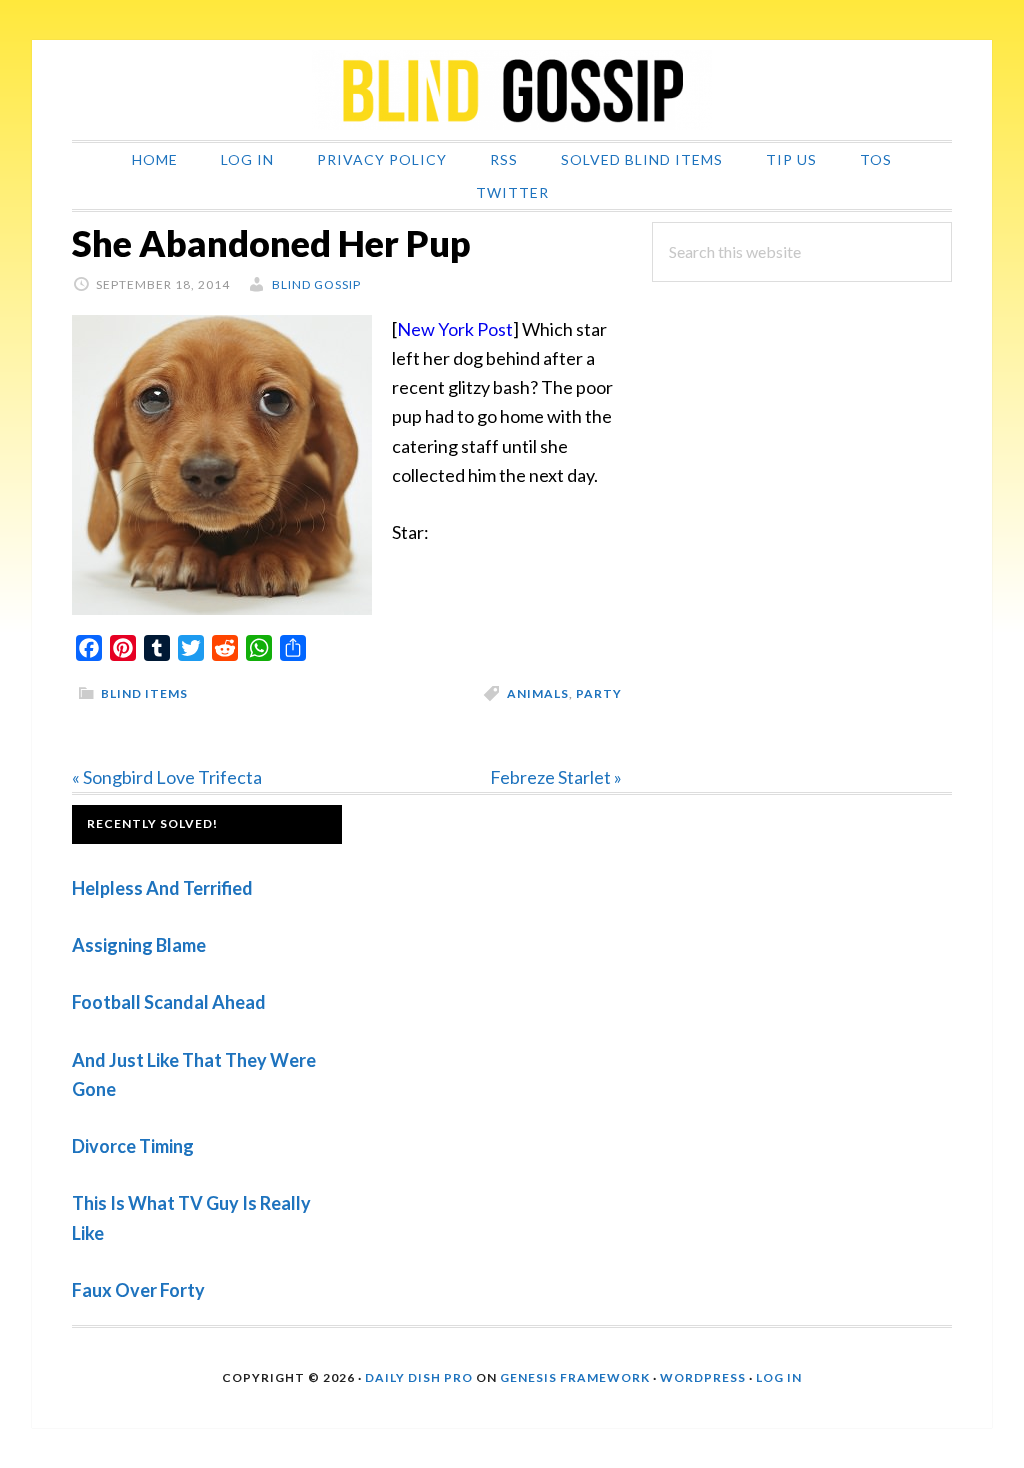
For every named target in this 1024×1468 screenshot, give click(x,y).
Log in (779, 1377)
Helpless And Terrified (162, 888)
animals (538, 693)
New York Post (455, 329)
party (599, 693)
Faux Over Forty (138, 1290)
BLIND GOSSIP (512, 90)
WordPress (703, 1377)
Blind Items (144, 693)
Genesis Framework (575, 1377)
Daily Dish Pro (419, 1377)
